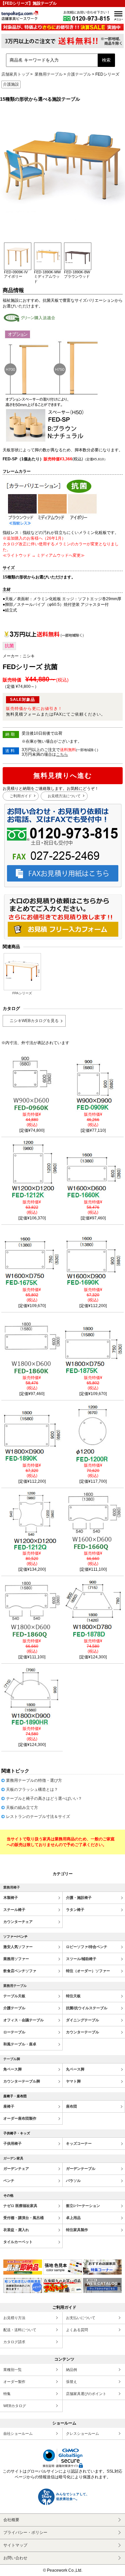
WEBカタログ (15, 2406)
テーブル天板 (14, 1996)
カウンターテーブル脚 (22, 2081)
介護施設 (11, 84)
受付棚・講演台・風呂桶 (23, 2218)
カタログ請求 (14, 2342)
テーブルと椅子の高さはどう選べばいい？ (44, 1799)
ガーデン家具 (13, 2158)
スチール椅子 (14, 1910)
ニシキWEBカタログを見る (34, 1021)
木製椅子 (11, 1898)
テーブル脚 (12, 2059)
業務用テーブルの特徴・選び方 (34, 1780)
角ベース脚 (12, 2069)
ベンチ (9, 2181)
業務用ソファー (16, 1959)
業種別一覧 (12, 2370)
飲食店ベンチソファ (20, 1971)
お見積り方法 (14, 2318)
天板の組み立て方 (22, 1808)
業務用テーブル (49, 74)
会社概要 (11, 2520)
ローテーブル (14, 2032)
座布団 (71, 2106)
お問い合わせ (15, 2558)
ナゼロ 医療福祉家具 (20, 2206)
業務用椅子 (12, 1887)
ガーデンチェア (16, 2169)
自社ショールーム (18, 2433)
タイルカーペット (18, 2242)
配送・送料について (20, 2330)
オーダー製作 (14, 2382)
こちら (62, 754)
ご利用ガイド (21, 796)
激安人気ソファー (18, 1947)
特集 (7, 2394)
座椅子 (9, 2106)
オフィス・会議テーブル (23, 2020)
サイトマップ (15, 2545)
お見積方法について (64, 796)
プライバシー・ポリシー (25, 2533)
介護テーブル (79, 74)
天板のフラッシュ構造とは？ (32, 1789)
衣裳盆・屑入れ (16, 2230)
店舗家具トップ (15, 74)
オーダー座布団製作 (20, 2118)
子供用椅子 (12, 2143)
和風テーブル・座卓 (20, 2044)
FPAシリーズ (22, 993)
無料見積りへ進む (63, 775)
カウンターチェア (18, 1922)
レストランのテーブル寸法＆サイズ (38, 1817)
